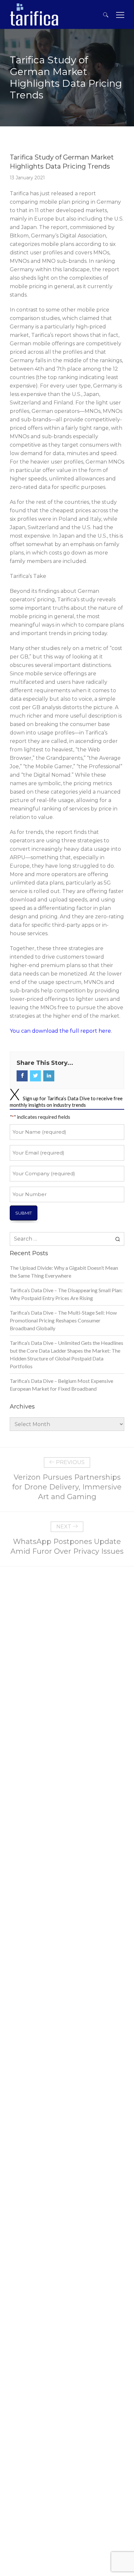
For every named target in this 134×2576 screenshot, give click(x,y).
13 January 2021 (27, 178)
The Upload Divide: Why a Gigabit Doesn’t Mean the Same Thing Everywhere (64, 1272)
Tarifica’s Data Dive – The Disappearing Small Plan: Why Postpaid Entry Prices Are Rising (66, 1294)
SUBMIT (24, 1213)
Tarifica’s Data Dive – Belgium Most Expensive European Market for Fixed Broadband (61, 1385)
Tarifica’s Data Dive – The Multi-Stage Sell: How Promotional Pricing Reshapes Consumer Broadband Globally (63, 1320)
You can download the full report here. (61, 1031)
